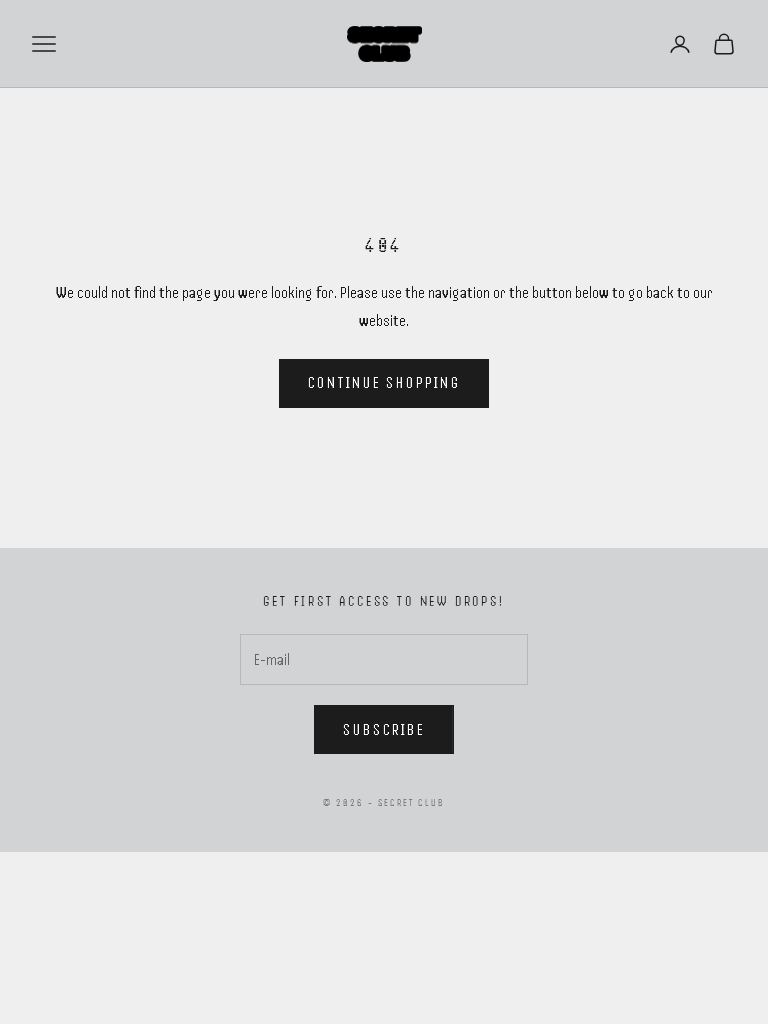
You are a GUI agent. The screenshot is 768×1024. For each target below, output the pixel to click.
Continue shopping (384, 383)
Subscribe (384, 730)
